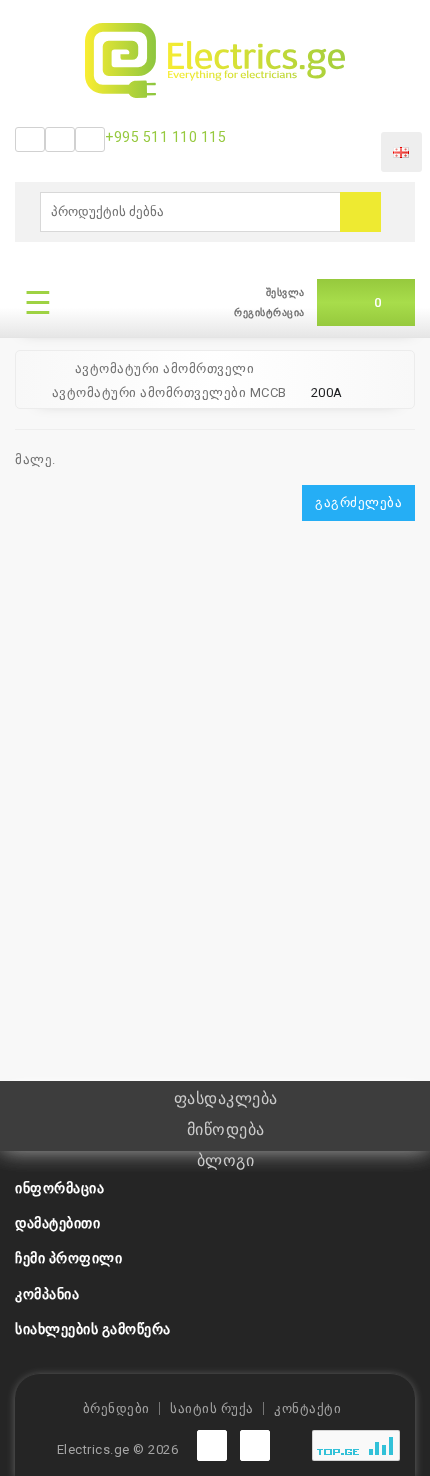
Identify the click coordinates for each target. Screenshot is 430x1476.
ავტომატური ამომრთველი (165, 368)
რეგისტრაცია (269, 312)
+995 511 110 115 (165, 137)
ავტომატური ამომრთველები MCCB (169, 392)
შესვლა (285, 292)
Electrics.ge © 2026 (118, 1449)
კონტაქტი (307, 1408)
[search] (360, 212)
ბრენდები (116, 1408)
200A (327, 392)
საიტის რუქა (212, 1408)
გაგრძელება (358, 502)
